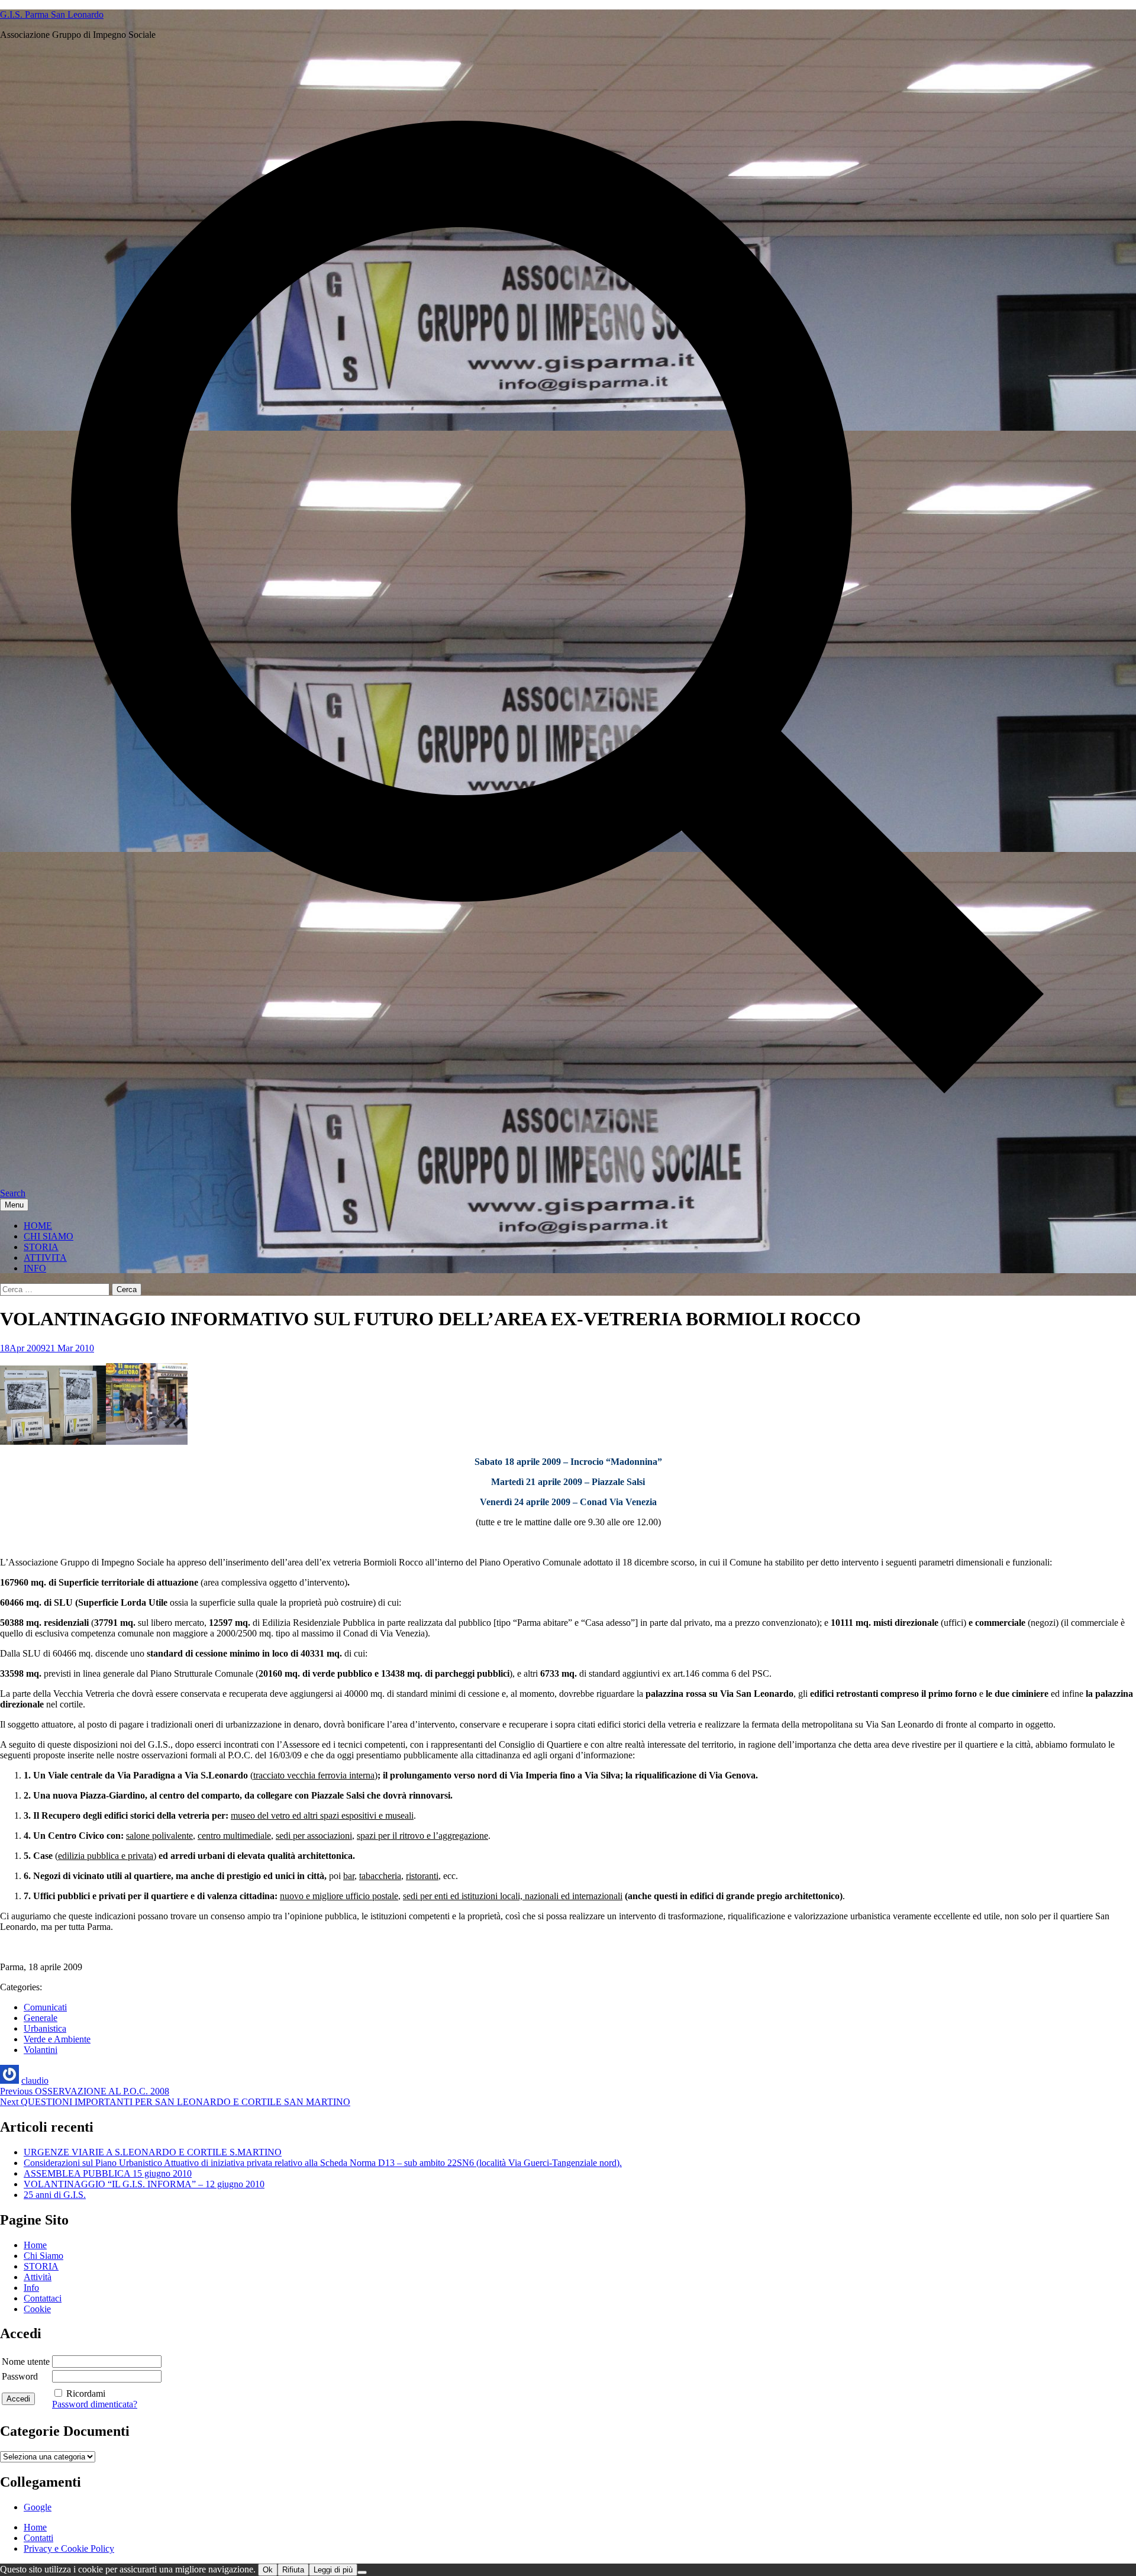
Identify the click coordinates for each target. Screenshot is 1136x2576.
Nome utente (26, 2362)
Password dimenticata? (95, 2404)
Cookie (37, 2309)
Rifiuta (293, 2570)
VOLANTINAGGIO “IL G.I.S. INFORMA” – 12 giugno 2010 (144, 2184)
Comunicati (45, 2007)
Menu (14, 1205)
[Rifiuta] (362, 2572)
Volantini (41, 2050)
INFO (35, 1268)
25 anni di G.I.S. (55, 2195)
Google (38, 2507)
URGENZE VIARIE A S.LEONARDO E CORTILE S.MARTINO (153, 2152)
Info (31, 2288)
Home (35, 2245)
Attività (38, 2277)
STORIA (41, 1247)
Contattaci (43, 2298)
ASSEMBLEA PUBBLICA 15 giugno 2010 (108, 2173)
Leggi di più (333, 2570)
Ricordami (86, 2393)
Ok (268, 2570)
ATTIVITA (45, 1258)
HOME (38, 1226)
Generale (41, 2018)
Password (20, 2376)
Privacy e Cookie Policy (69, 2548)
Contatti (38, 2538)
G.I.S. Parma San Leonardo (52, 14)
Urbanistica (45, 2028)
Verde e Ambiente (57, 2039)
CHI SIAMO (49, 1236)
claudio (35, 2081)
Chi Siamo (43, 2256)
